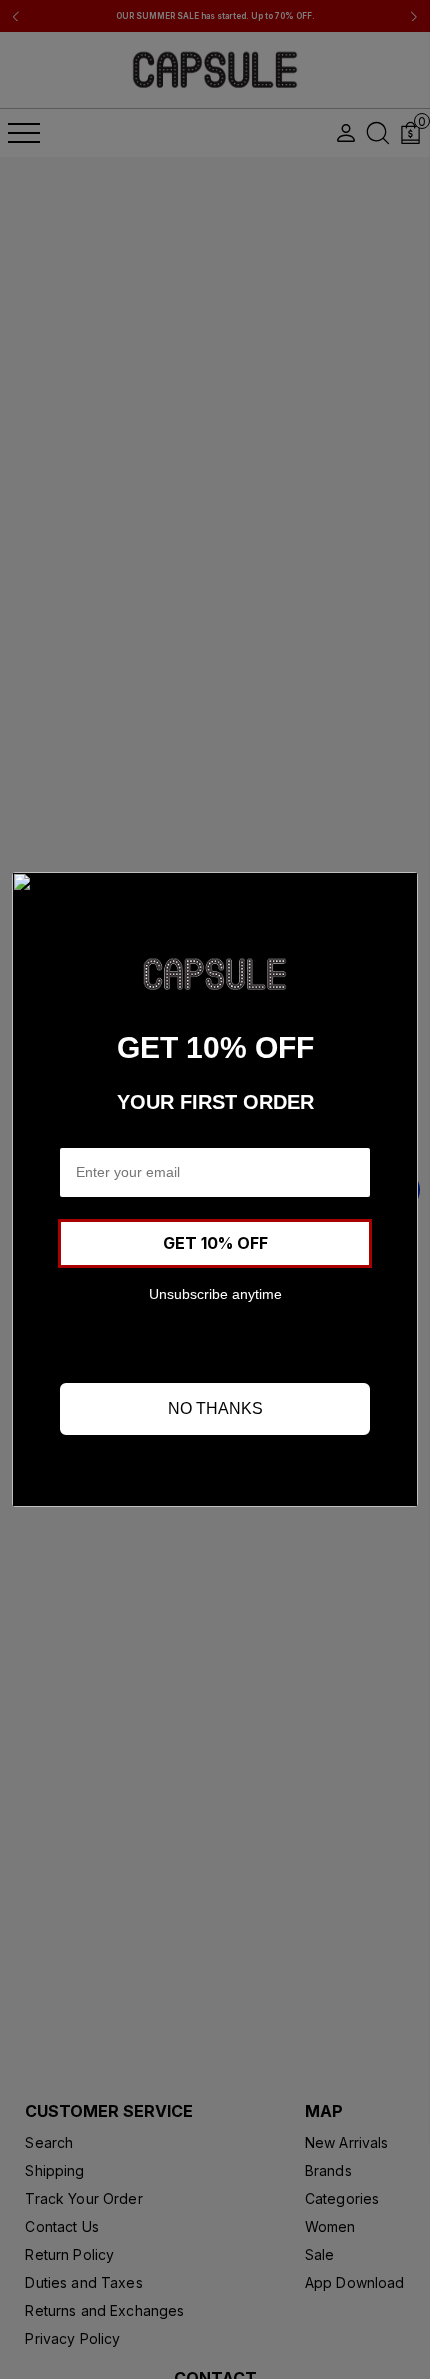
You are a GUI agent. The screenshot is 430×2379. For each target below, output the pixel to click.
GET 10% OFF (215, 1243)
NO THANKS (215, 1408)
